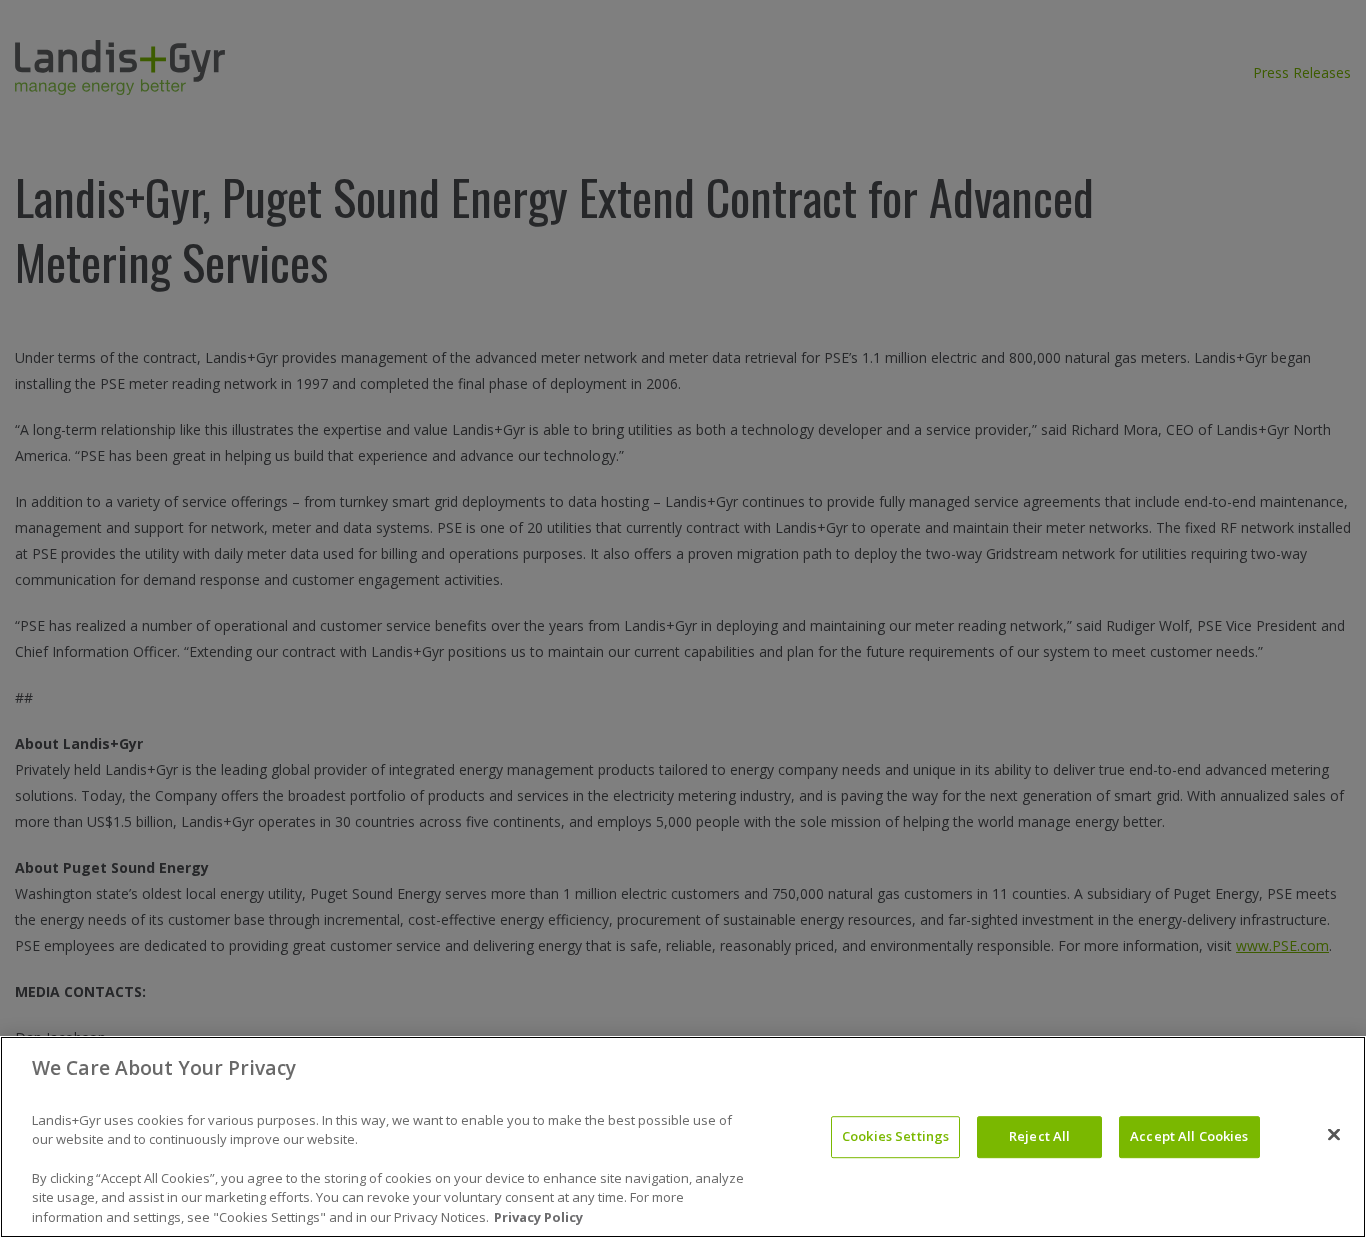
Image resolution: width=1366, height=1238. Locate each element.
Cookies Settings (895, 1136)
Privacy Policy (538, 1217)
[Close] (1334, 1135)
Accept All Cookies (1189, 1136)
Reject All (1039, 1136)
